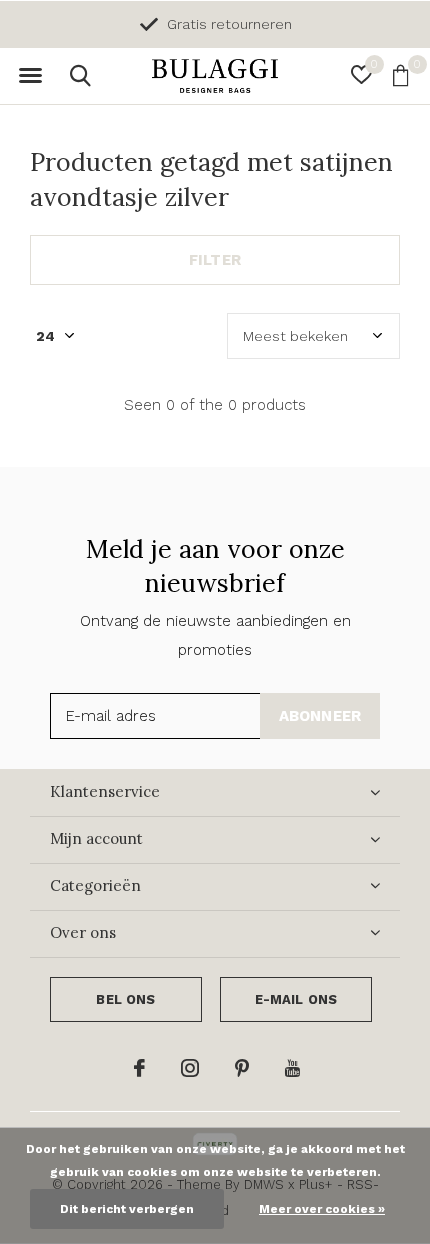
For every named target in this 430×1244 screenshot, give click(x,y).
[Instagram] (190, 1068)
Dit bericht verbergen (127, 1209)
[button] (30, 76)
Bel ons (125, 999)
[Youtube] (292, 1068)
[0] (400, 75)
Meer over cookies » (322, 1209)
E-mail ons (296, 999)
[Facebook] (139, 1068)
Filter (215, 260)
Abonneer (320, 716)
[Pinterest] (242, 1068)
